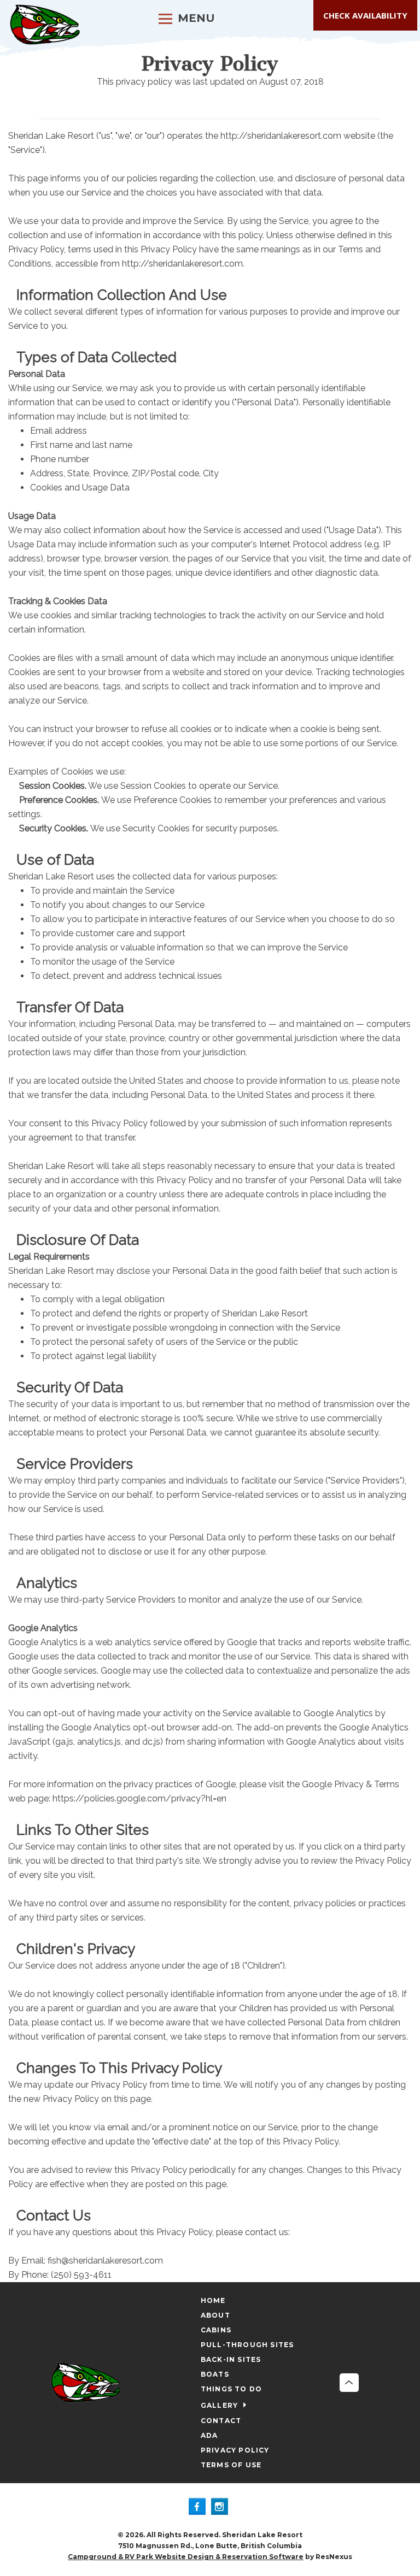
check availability (365, 15)
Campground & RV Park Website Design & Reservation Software (186, 2557)
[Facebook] (199, 2508)
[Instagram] (221, 2508)
